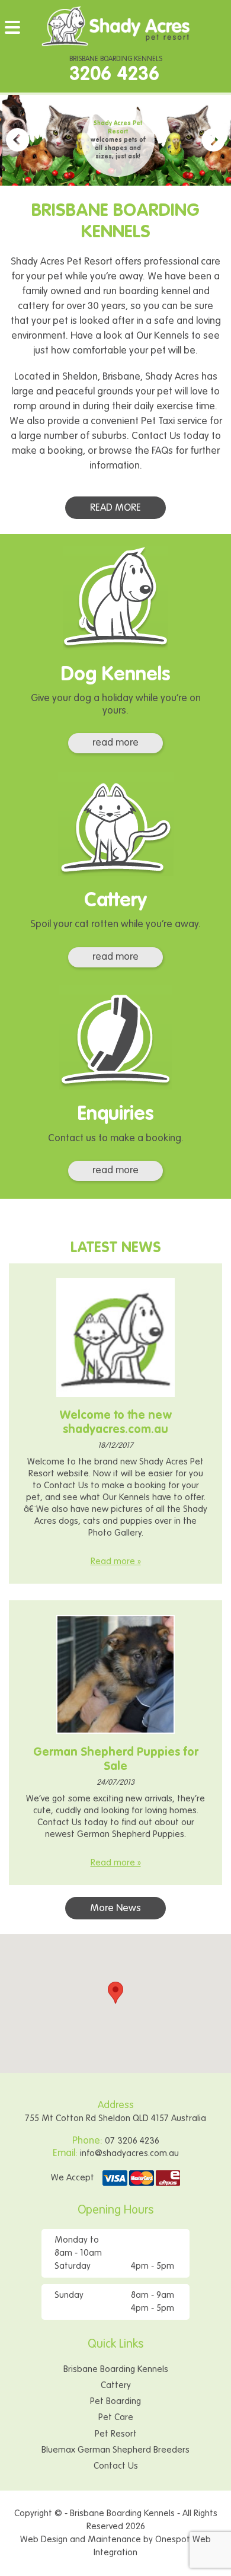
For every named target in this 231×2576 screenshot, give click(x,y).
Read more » (116, 1561)
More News (115, 1908)
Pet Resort (116, 2434)
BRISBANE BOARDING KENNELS (116, 70)
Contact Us (116, 2466)
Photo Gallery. (116, 1533)
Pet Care (116, 2417)
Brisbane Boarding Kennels (116, 2369)
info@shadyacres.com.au (129, 2153)
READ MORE (115, 508)
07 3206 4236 (132, 2141)
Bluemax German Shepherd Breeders (115, 2450)
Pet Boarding (115, 2401)
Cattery (116, 2385)
